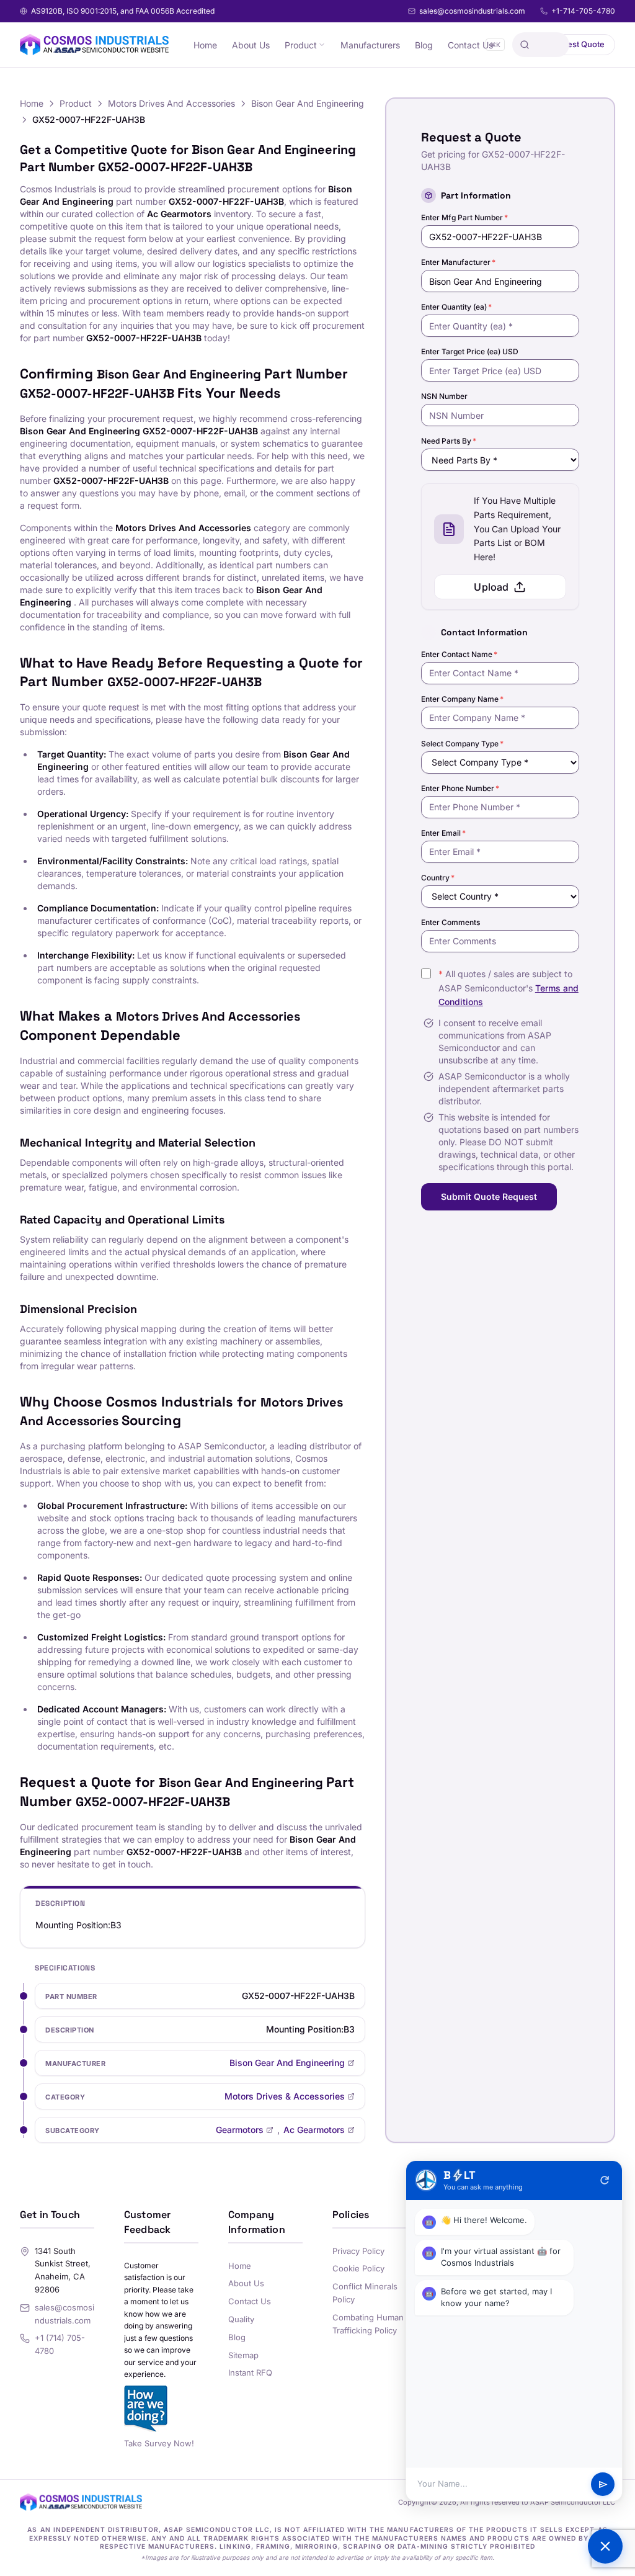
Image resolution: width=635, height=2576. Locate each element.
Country (438, 878)
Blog (424, 45)
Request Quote (576, 44)
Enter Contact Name (459, 654)
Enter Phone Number (460, 788)
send (603, 2484)
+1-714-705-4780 (583, 11)
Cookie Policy (358, 2268)
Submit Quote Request (489, 1196)
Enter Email (443, 833)
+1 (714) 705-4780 (60, 2344)
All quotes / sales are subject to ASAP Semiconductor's (508, 988)
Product (301, 45)
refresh (605, 2180)
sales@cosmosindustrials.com (472, 11)
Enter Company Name (462, 699)
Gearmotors (240, 2130)
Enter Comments (451, 922)
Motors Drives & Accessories (285, 2096)
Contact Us (470, 45)
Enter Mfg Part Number (464, 217)
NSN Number (444, 396)
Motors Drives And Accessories (171, 103)
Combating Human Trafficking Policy (368, 2324)
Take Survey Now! (159, 2443)
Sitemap (243, 2355)
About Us (251, 45)
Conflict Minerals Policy (365, 2293)
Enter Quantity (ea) (456, 307)
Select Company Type (462, 744)
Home (205, 45)
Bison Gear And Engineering (308, 103)
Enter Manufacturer (458, 262)
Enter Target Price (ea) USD (470, 351)
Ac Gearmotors (314, 2130)
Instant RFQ (250, 2373)
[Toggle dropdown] (322, 45)
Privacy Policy (358, 2251)
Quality (241, 2319)
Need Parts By (449, 441)
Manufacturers (370, 45)
